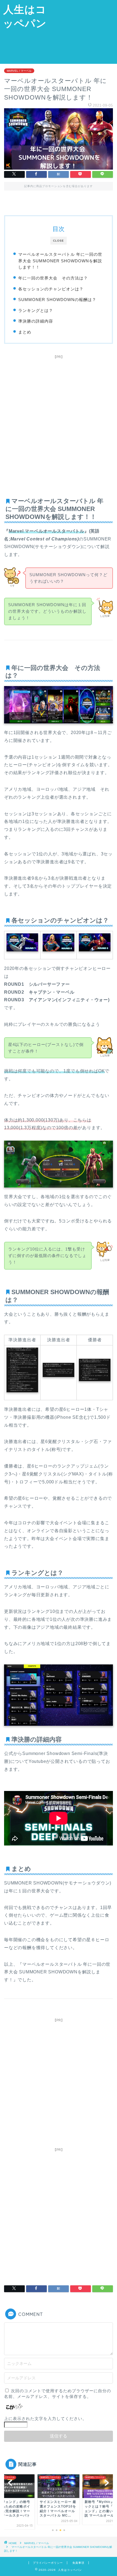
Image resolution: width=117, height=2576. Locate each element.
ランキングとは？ (36, 310)
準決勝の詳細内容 (36, 321)
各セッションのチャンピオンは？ (51, 289)
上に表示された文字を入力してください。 (45, 2419)
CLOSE (59, 241)
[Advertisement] (83, 31)
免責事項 (78, 2563)
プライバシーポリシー (48, 2563)
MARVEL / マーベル (19, 71)
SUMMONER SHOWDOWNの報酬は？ (57, 300)
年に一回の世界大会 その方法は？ (53, 278)
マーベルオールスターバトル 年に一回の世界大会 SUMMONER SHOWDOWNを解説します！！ (60, 261)
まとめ (25, 332)
